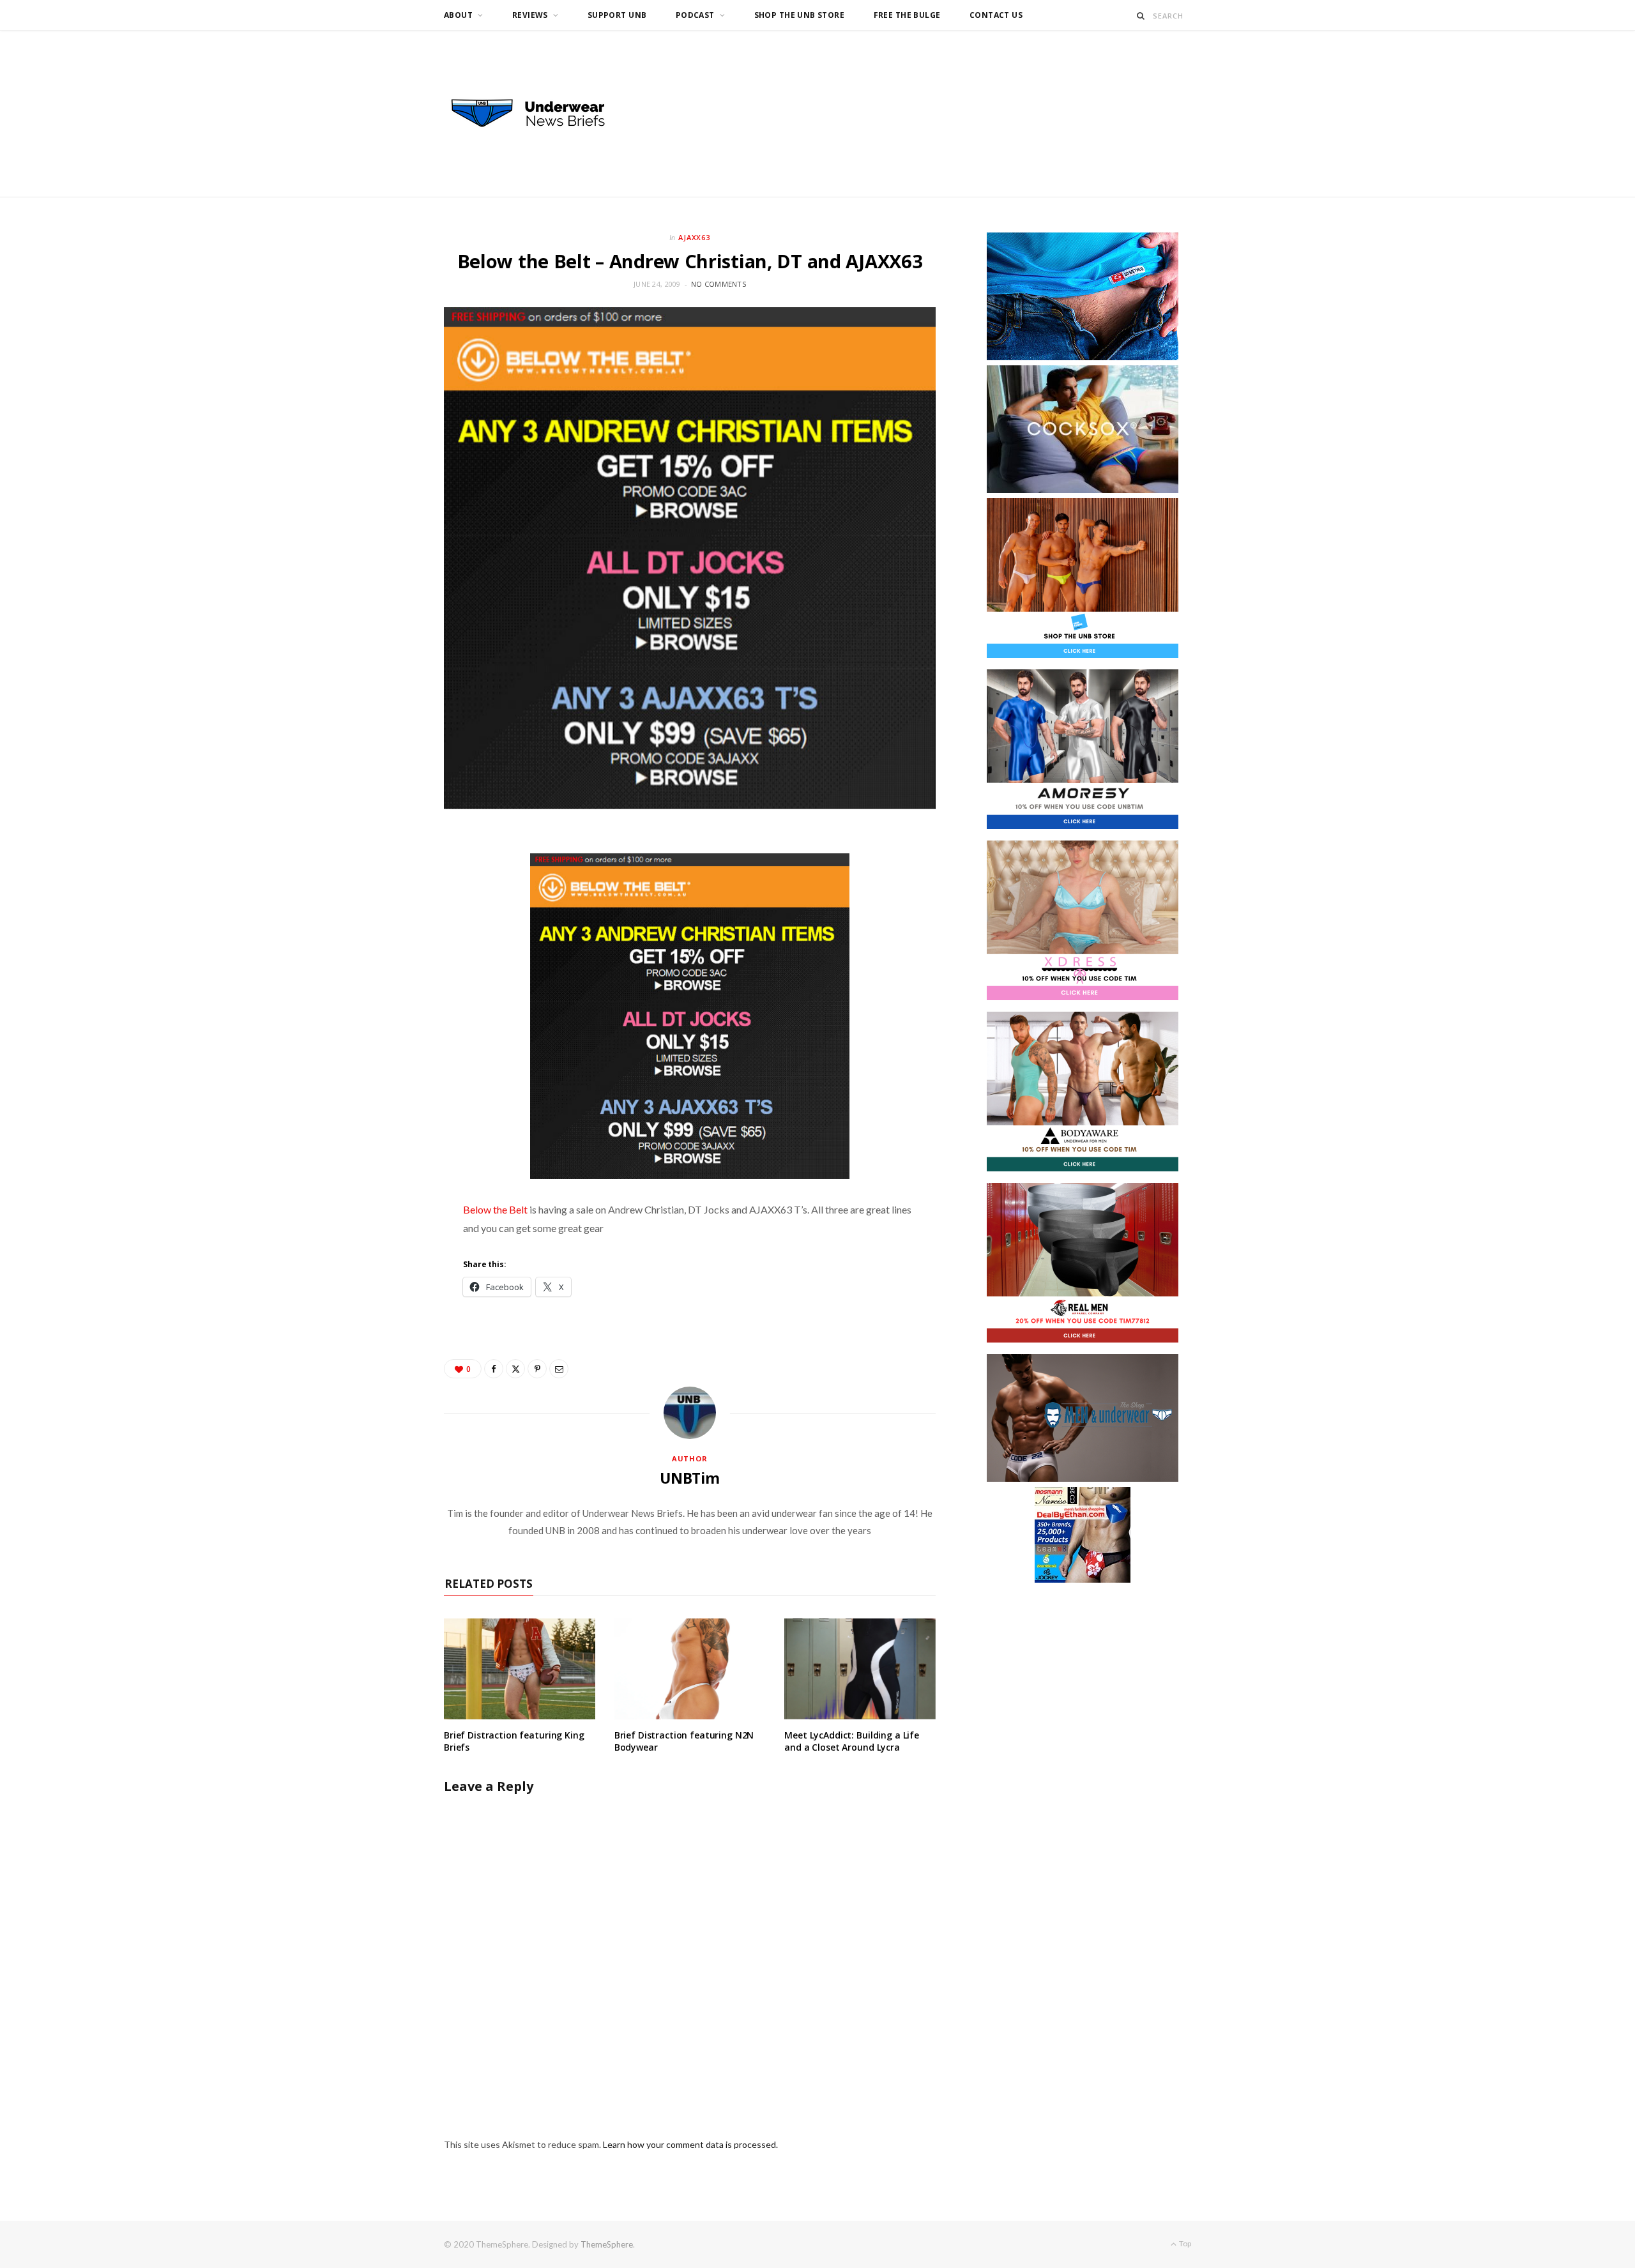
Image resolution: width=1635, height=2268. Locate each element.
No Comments (719, 284)
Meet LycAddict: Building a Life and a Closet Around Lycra (852, 1741)
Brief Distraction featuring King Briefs (514, 1741)
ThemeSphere (607, 2244)
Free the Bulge (907, 15)
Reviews (530, 15)
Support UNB (617, 15)
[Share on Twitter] (515, 1369)
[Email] (559, 1369)
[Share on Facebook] (494, 1369)
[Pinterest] (537, 1369)
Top (1184, 2243)
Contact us (996, 15)
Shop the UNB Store (800, 15)
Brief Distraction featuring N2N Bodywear (684, 1741)
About (458, 15)
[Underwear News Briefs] (540, 114)
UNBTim (690, 1478)
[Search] (1141, 16)
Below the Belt (495, 1209)
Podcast (695, 15)
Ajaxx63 (695, 237)
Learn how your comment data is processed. (690, 2144)
